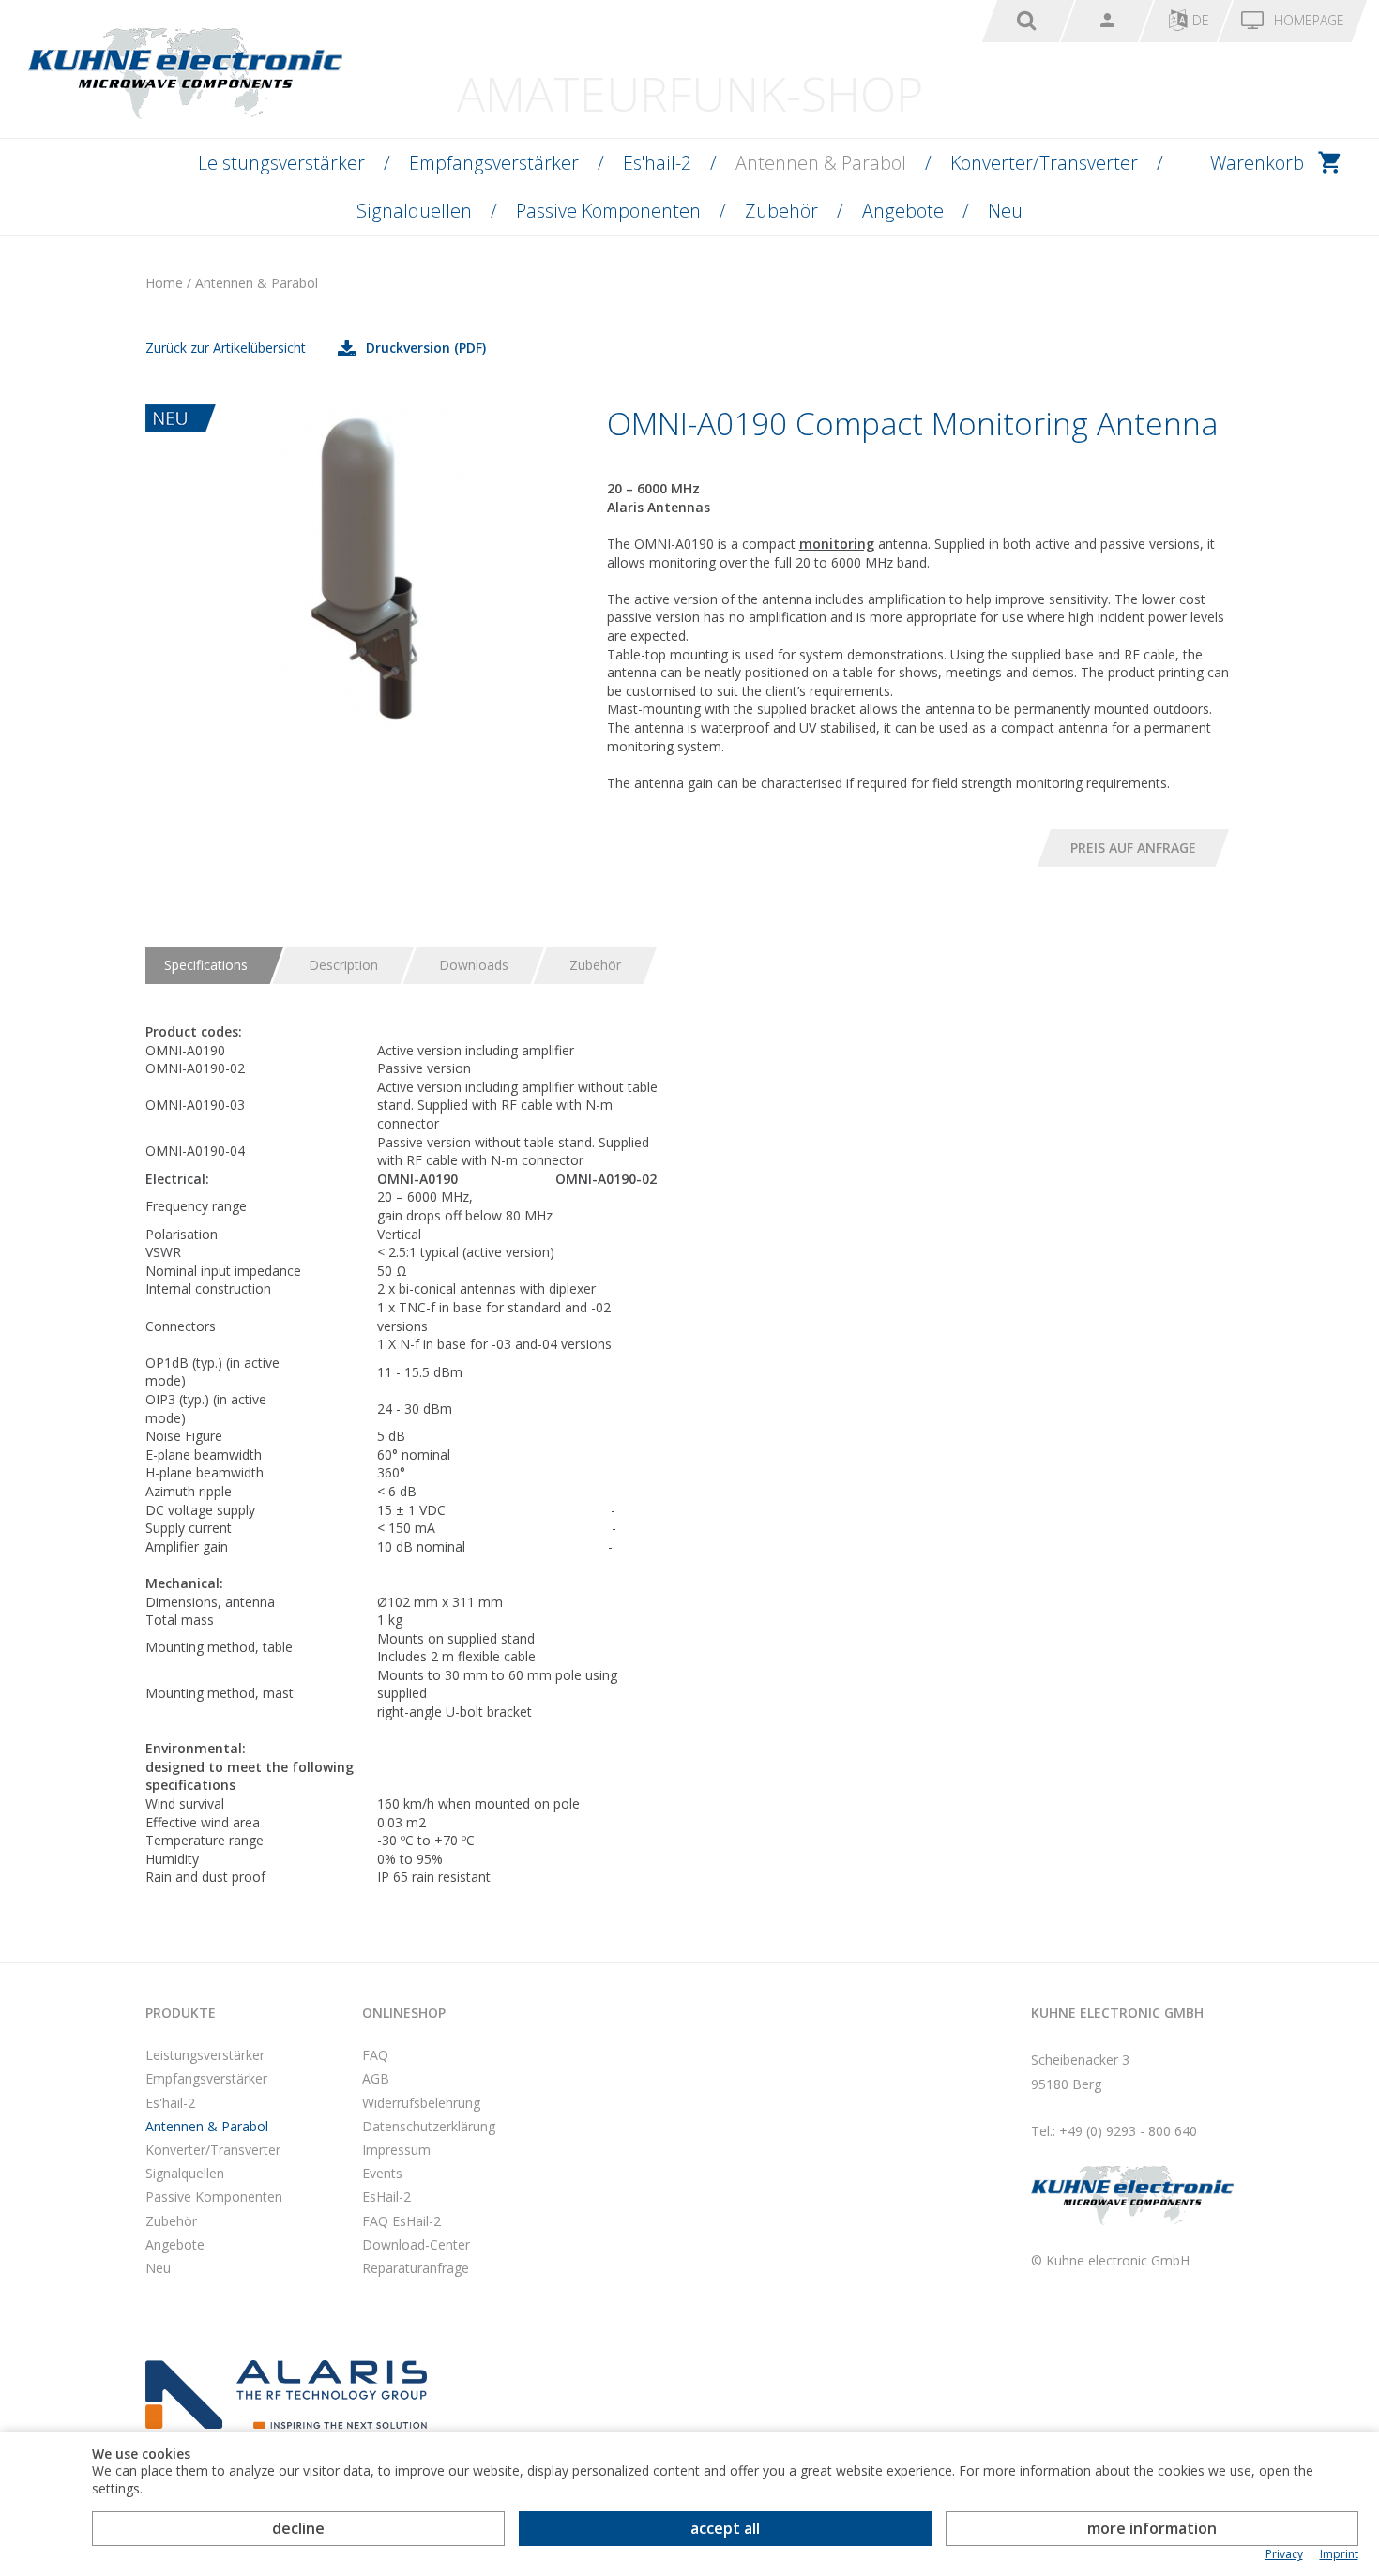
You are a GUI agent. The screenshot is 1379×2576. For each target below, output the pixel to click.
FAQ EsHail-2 (402, 2221)
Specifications (206, 965)
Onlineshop (404, 2013)
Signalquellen (414, 211)
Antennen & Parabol (821, 163)
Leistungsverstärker (281, 163)
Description (343, 965)
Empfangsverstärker (494, 163)
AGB (376, 2078)
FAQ (375, 2055)
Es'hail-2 (657, 163)
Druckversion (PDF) (426, 348)
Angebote (903, 211)
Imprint (1339, 2554)
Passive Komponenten (608, 211)
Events (382, 2173)
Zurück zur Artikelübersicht (226, 348)
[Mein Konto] (1107, 21)
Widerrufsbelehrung (421, 2103)
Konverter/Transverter (1044, 163)
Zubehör (781, 211)
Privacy (1284, 2554)
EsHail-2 (386, 2197)
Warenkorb (1257, 163)
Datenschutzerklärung (429, 2126)
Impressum (396, 2150)
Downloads (474, 965)
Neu (1005, 211)
